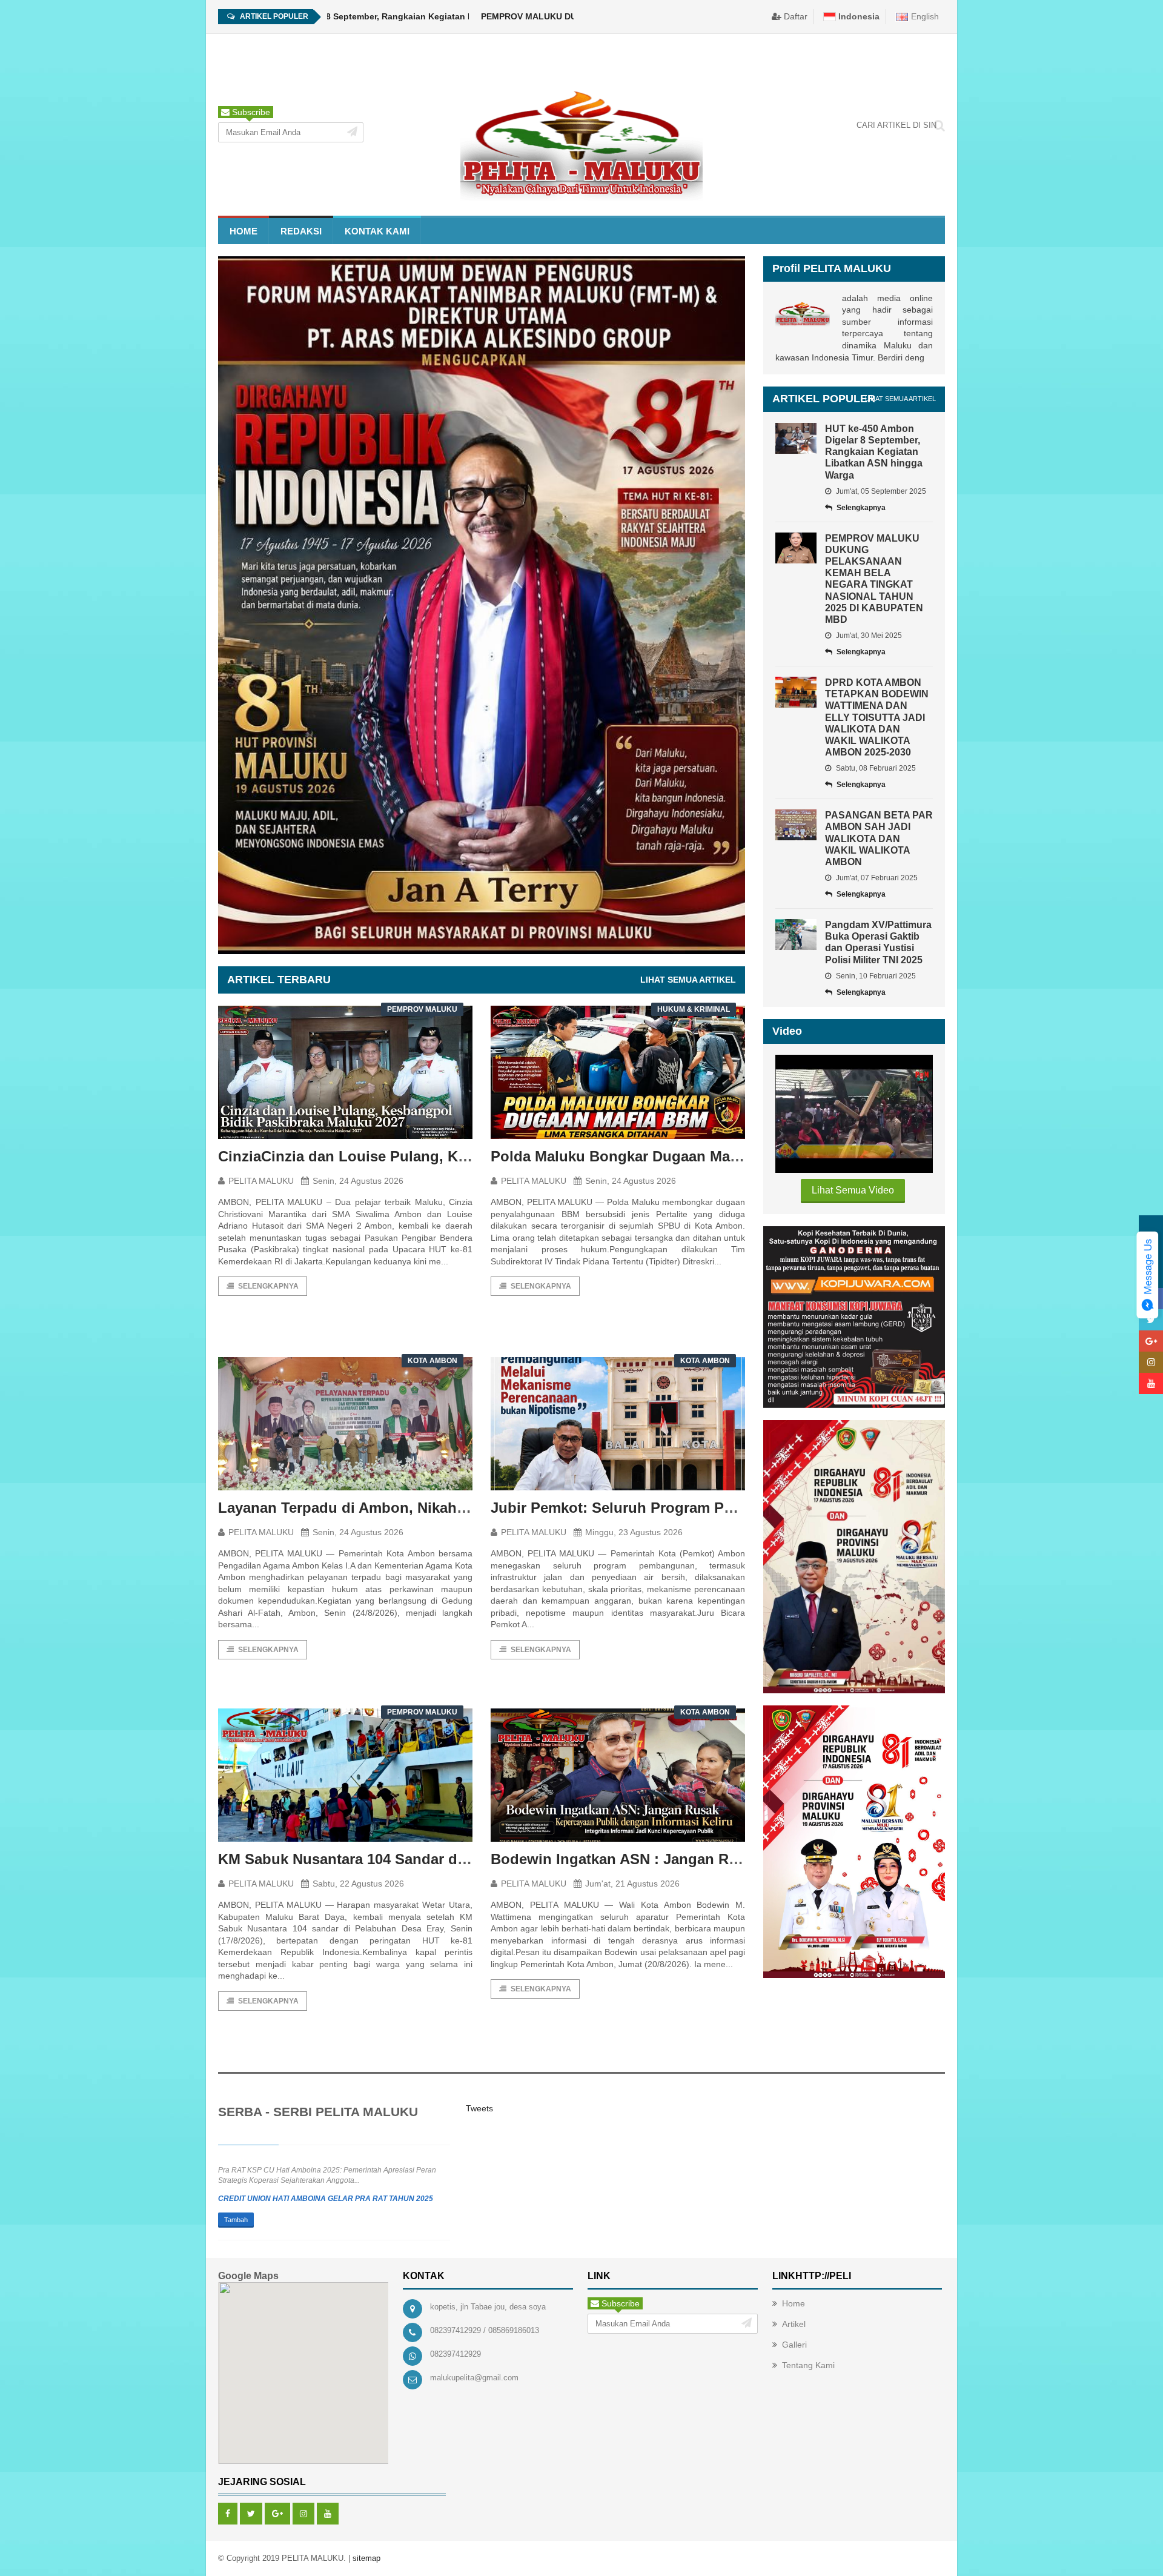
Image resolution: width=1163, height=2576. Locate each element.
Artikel (794, 2324)
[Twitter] (251, 2514)
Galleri (794, 2345)
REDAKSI (301, 231)
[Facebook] (228, 2514)
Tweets (479, 2108)
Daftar (794, 16)
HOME (244, 231)
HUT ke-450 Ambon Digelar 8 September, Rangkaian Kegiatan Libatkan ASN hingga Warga (336, 16)
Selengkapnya (268, 1286)
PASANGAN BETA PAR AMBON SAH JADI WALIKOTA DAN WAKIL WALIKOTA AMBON (879, 838)
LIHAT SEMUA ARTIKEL (688, 980)
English (924, 16)
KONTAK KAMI (377, 231)
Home (794, 2303)
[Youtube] (328, 2514)
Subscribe (250, 112)
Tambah (236, 2220)
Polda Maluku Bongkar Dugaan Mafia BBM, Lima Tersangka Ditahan (725, 1156)
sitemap (366, 2558)
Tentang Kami (808, 2365)
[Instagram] (303, 2514)
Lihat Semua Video (853, 1190)
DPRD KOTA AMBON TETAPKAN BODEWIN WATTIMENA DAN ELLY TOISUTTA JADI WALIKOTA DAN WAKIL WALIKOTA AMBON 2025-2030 (877, 717)
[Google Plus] (277, 2514)
